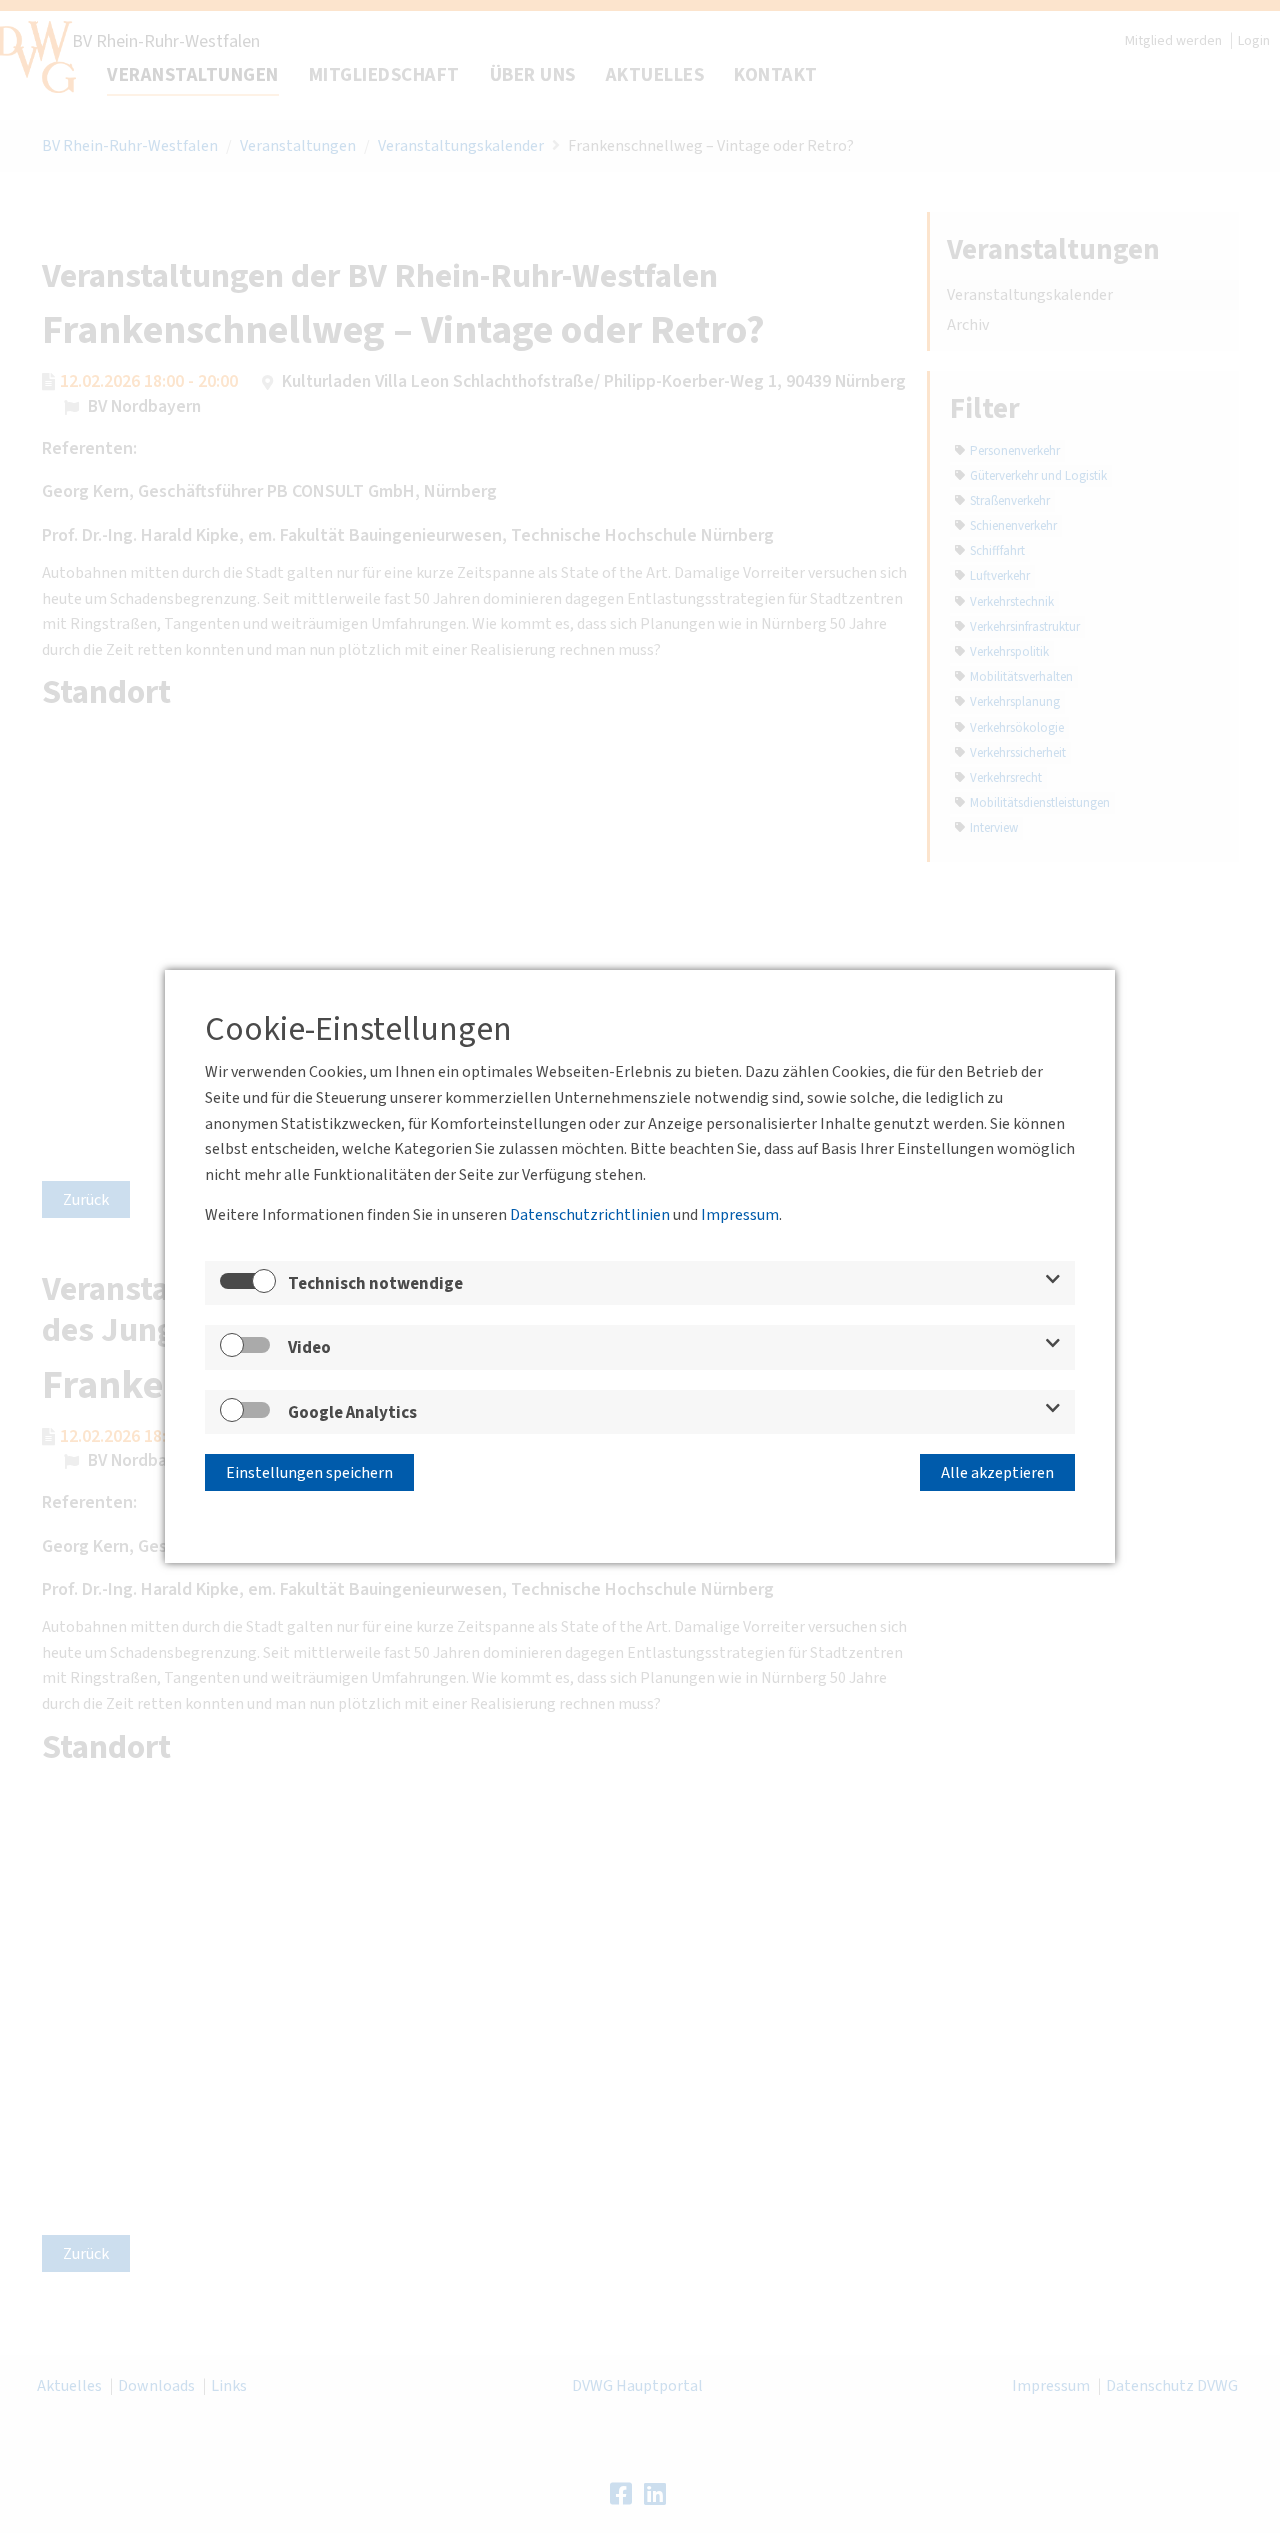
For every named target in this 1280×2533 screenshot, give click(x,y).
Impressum (740, 1215)
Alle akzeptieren (997, 1473)
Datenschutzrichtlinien (590, 1215)
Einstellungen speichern (309, 1473)
